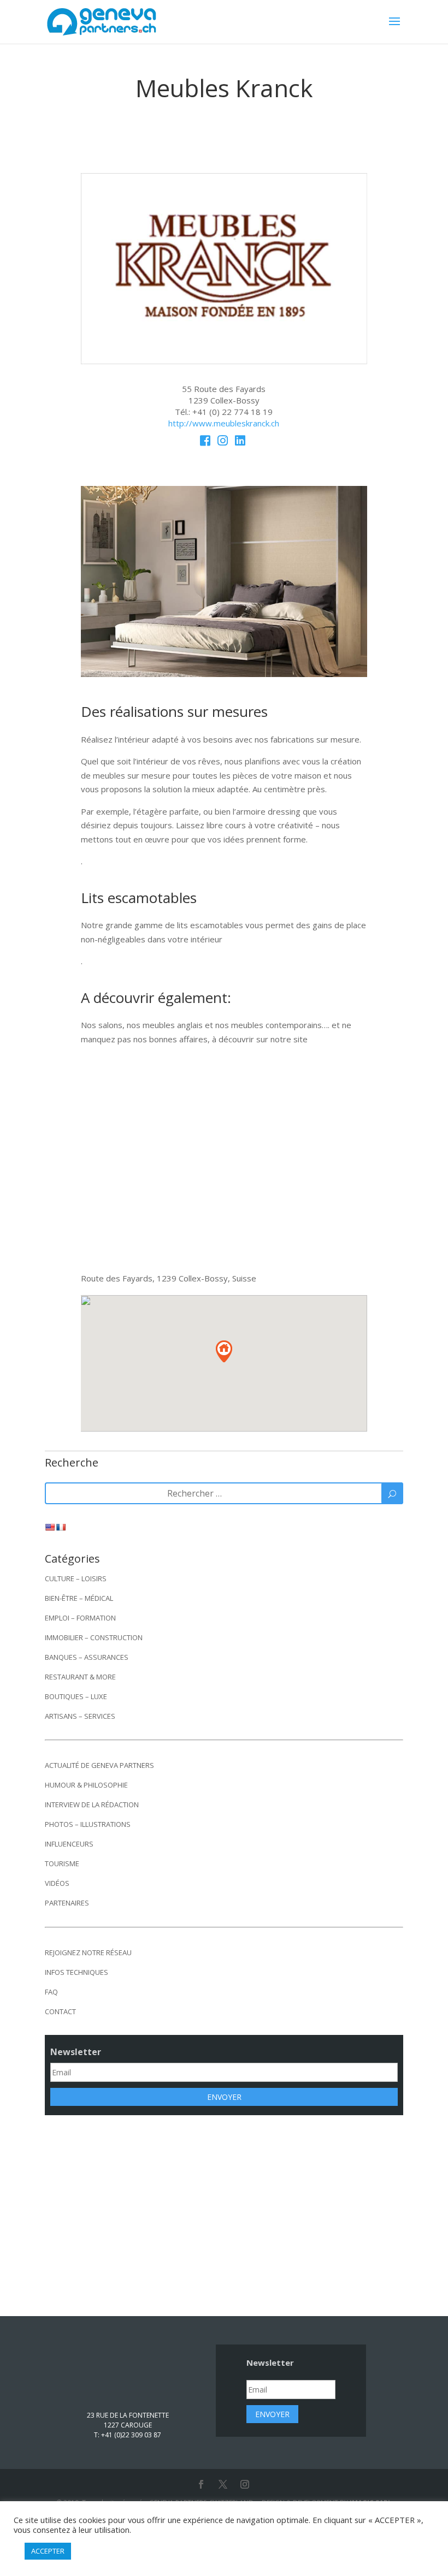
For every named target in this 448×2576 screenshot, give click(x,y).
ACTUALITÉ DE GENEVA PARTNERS (99, 1765)
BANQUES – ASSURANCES (87, 1657)
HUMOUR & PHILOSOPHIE (86, 1785)
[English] (50, 1527)
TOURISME (62, 1863)
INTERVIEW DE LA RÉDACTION (92, 1805)
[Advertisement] (224, 2208)
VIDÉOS (57, 1883)
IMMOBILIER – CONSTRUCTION (94, 1637)
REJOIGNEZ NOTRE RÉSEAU (88, 1952)
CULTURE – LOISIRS (76, 1578)
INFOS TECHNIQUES (76, 1972)
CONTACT (60, 2011)
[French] (61, 1527)
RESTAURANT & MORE (80, 1677)
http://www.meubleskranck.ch (224, 423)
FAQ (51, 1992)
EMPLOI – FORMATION (80, 1618)
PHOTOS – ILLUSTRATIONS (88, 1824)
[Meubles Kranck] (224, 361)
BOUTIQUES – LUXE (76, 1696)
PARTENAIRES (67, 1903)
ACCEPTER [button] (48, 2551)
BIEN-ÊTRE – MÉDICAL (79, 1598)
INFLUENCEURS (69, 1844)
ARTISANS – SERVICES (80, 1716)
